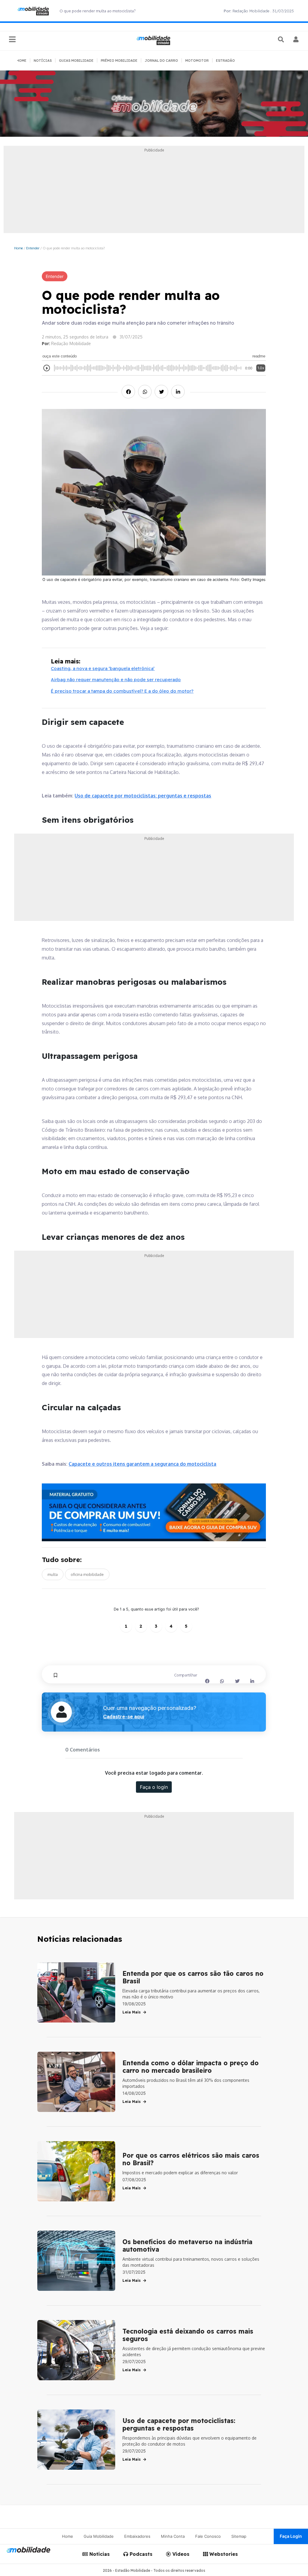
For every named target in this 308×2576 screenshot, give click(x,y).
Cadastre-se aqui (124, 1717)
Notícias (99, 2554)
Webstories (223, 2554)
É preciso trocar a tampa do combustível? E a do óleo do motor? (122, 691)
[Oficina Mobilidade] (154, 104)
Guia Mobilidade (99, 2536)
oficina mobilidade (87, 1574)
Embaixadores (137, 2536)
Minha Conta (173, 2536)
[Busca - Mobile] (282, 39)
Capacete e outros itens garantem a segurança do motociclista (142, 1464)
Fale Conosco (208, 2536)
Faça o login (154, 1787)
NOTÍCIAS (43, 61)
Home (18, 248)
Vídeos (180, 2554)
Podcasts (140, 2554)
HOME (22, 61)
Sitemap (239, 2536)
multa (53, 1574)
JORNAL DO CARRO (161, 61)
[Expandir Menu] (12, 40)
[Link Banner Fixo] (154, 1512)
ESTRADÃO (225, 61)
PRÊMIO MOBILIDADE (119, 61)
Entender (33, 248)
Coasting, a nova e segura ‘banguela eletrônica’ (103, 668)
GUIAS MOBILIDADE (76, 61)
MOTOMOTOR (197, 61)
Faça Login (291, 2536)
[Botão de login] (296, 39)
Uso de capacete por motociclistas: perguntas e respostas (143, 796)
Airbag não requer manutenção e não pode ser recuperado (116, 680)
